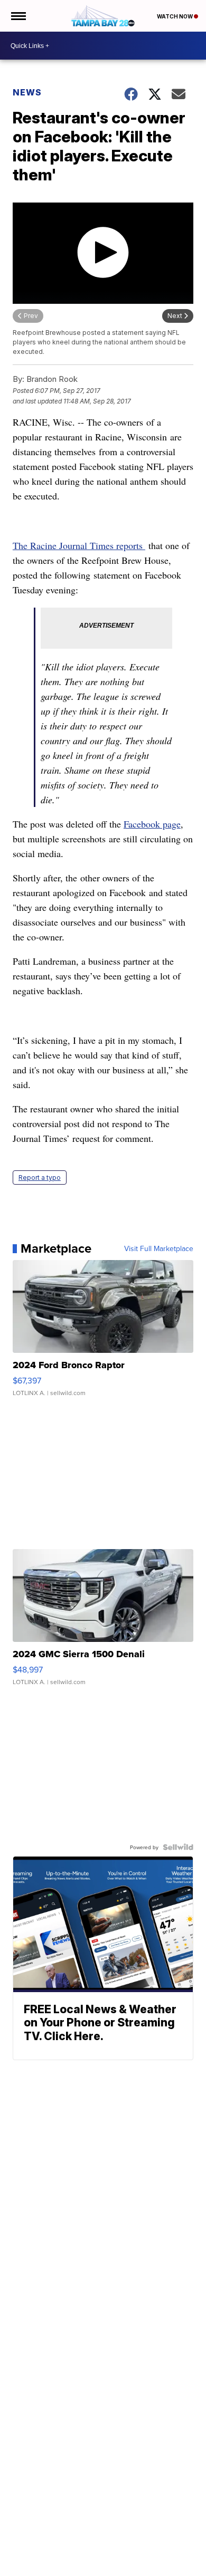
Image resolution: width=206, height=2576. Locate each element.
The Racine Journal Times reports (79, 545)
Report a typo (40, 1178)
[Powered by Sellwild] (178, 1847)
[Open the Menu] (18, 16)
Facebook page (152, 824)
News (27, 92)
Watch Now (175, 16)
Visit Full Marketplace (159, 1248)
